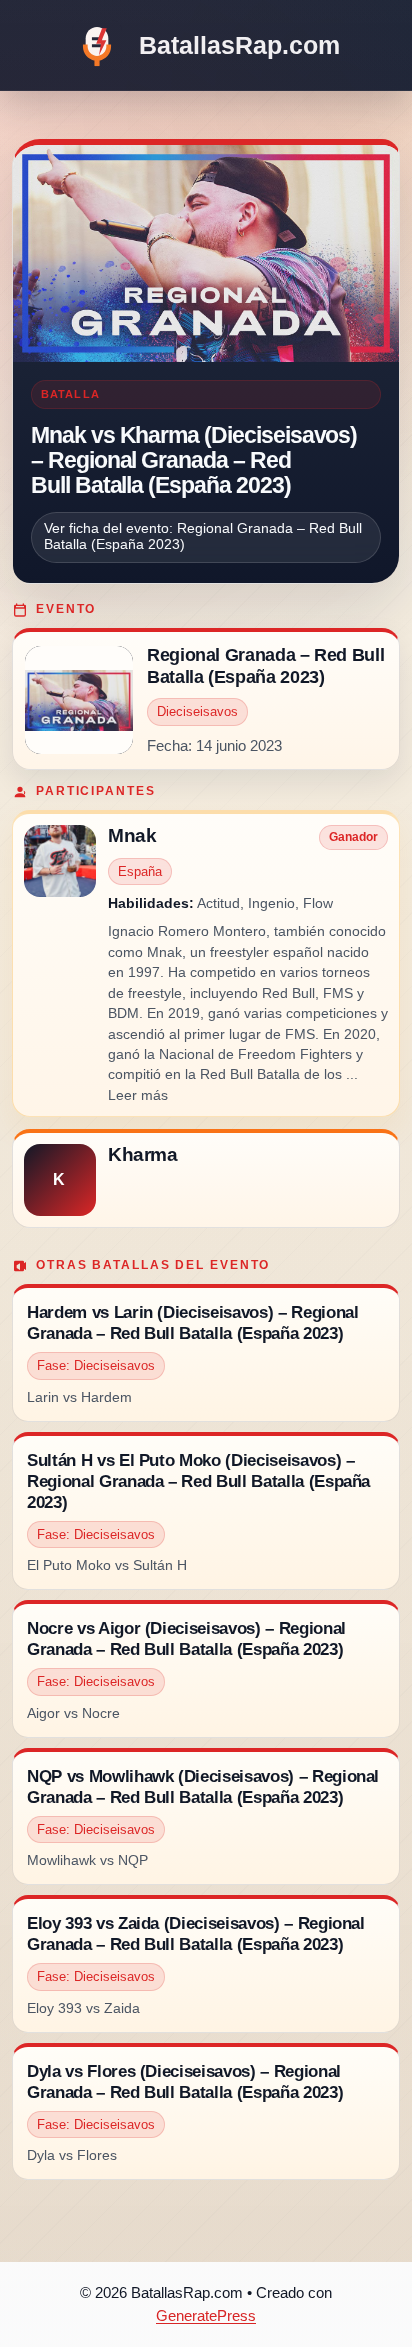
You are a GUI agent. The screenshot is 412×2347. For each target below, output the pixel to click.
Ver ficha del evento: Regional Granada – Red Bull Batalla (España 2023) (203, 537)
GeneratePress (206, 2315)
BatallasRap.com (239, 45)
